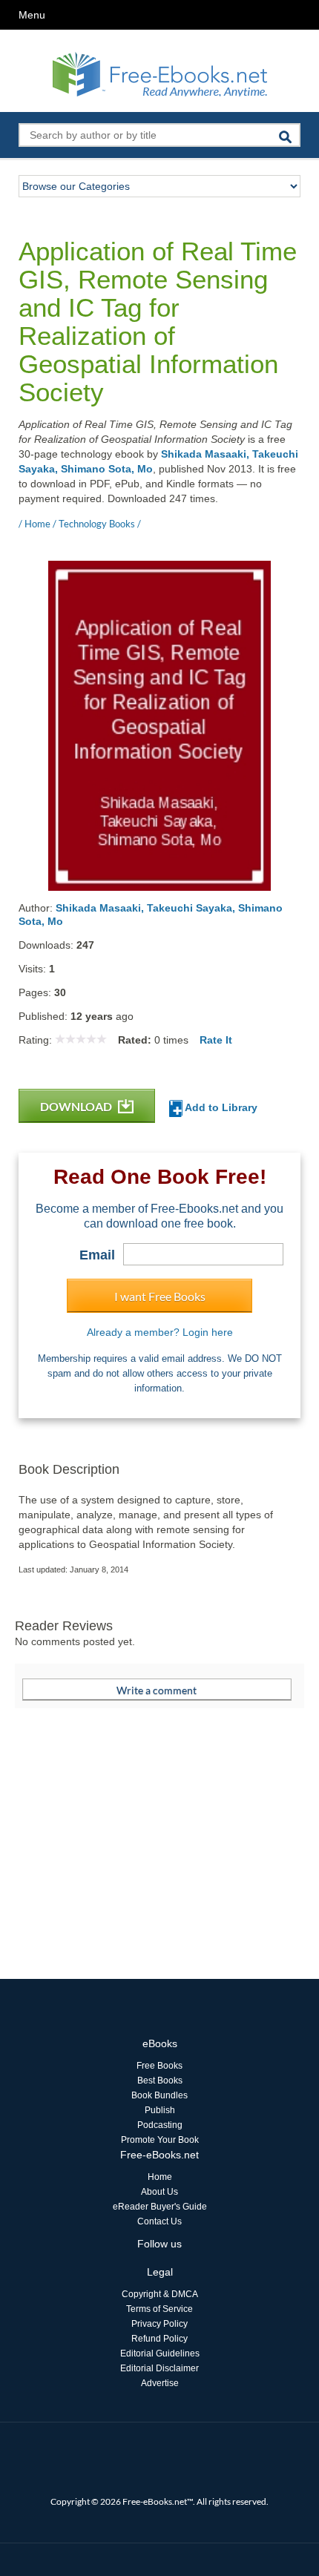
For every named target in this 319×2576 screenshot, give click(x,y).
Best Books (160, 2081)
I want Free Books (160, 1296)
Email (97, 1255)
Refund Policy (159, 2339)
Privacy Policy (159, 2324)
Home (160, 2177)
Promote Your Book (160, 2140)
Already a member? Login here (160, 1332)
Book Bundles (159, 2095)
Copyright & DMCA (160, 2294)
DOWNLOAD (77, 1106)
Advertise (160, 2383)
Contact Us (159, 2221)
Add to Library (220, 1107)
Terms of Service (159, 2309)
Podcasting (160, 2125)
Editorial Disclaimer (159, 2368)
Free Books (159, 2066)
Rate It (216, 1040)
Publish (160, 2110)
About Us (159, 2192)
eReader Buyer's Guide (160, 2207)
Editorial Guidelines (160, 2353)
